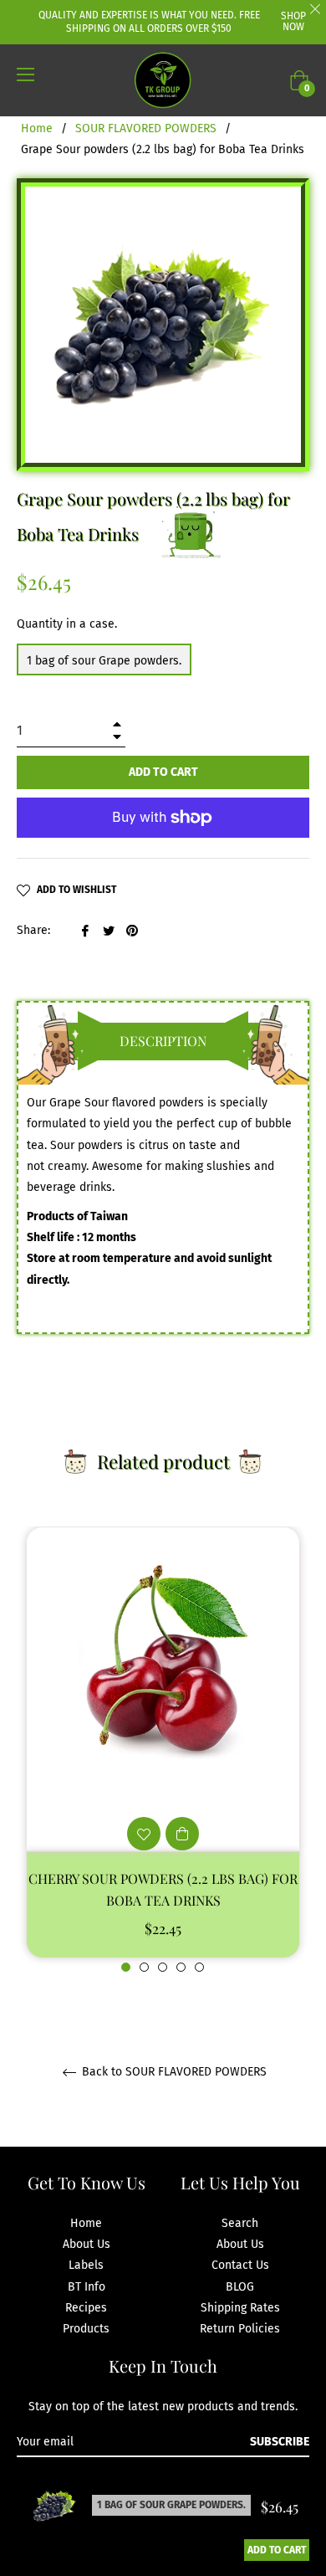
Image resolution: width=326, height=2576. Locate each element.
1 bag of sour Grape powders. (104, 661)
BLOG (240, 2287)
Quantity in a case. (67, 624)
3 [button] (163, 1967)
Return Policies (240, 2329)
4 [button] (181, 1967)
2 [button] (144, 1967)
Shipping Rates (240, 2308)
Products (86, 2329)
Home (37, 128)
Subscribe (280, 2442)
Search (240, 2223)
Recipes (86, 2308)
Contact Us (240, 2265)
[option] (163, 1750)
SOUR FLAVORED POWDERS (146, 128)
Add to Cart (277, 2550)
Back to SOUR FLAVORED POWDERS (173, 2072)
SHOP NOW (293, 21)
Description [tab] (163, 1041)
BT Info (87, 2287)
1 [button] (126, 1967)
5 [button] (199, 1967)
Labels (86, 2265)
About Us (87, 2244)
